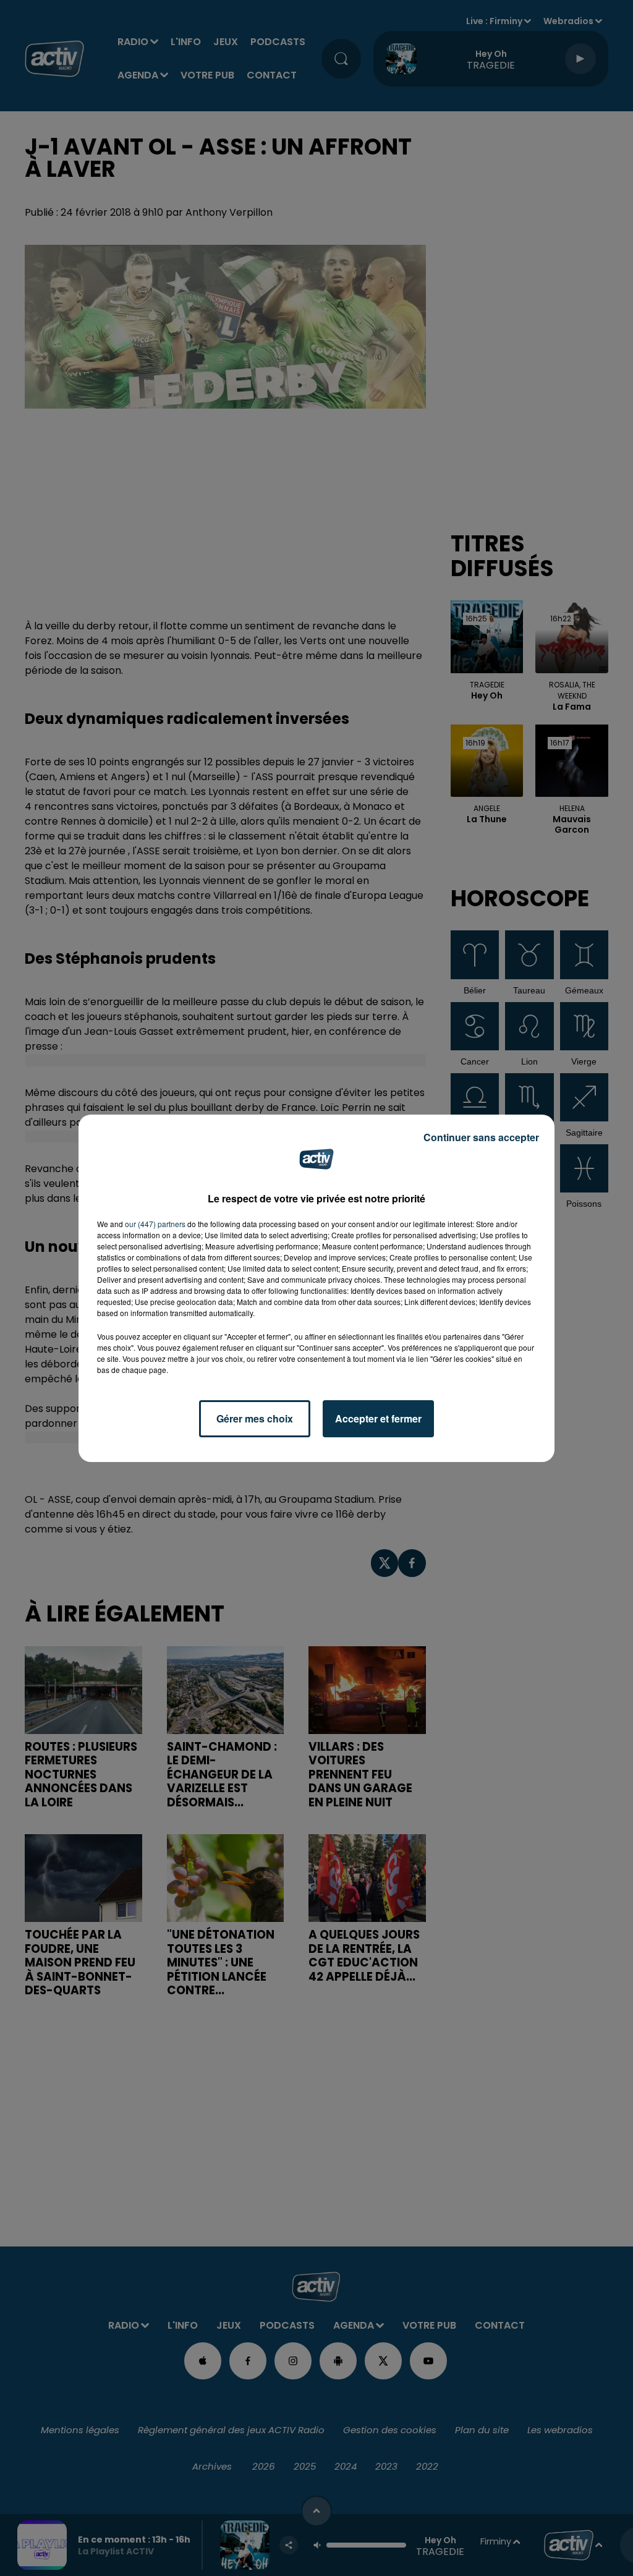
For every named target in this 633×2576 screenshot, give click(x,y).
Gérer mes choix (255, 1418)
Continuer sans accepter (481, 1137)
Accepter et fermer (378, 1418)
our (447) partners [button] (155, 1224)
